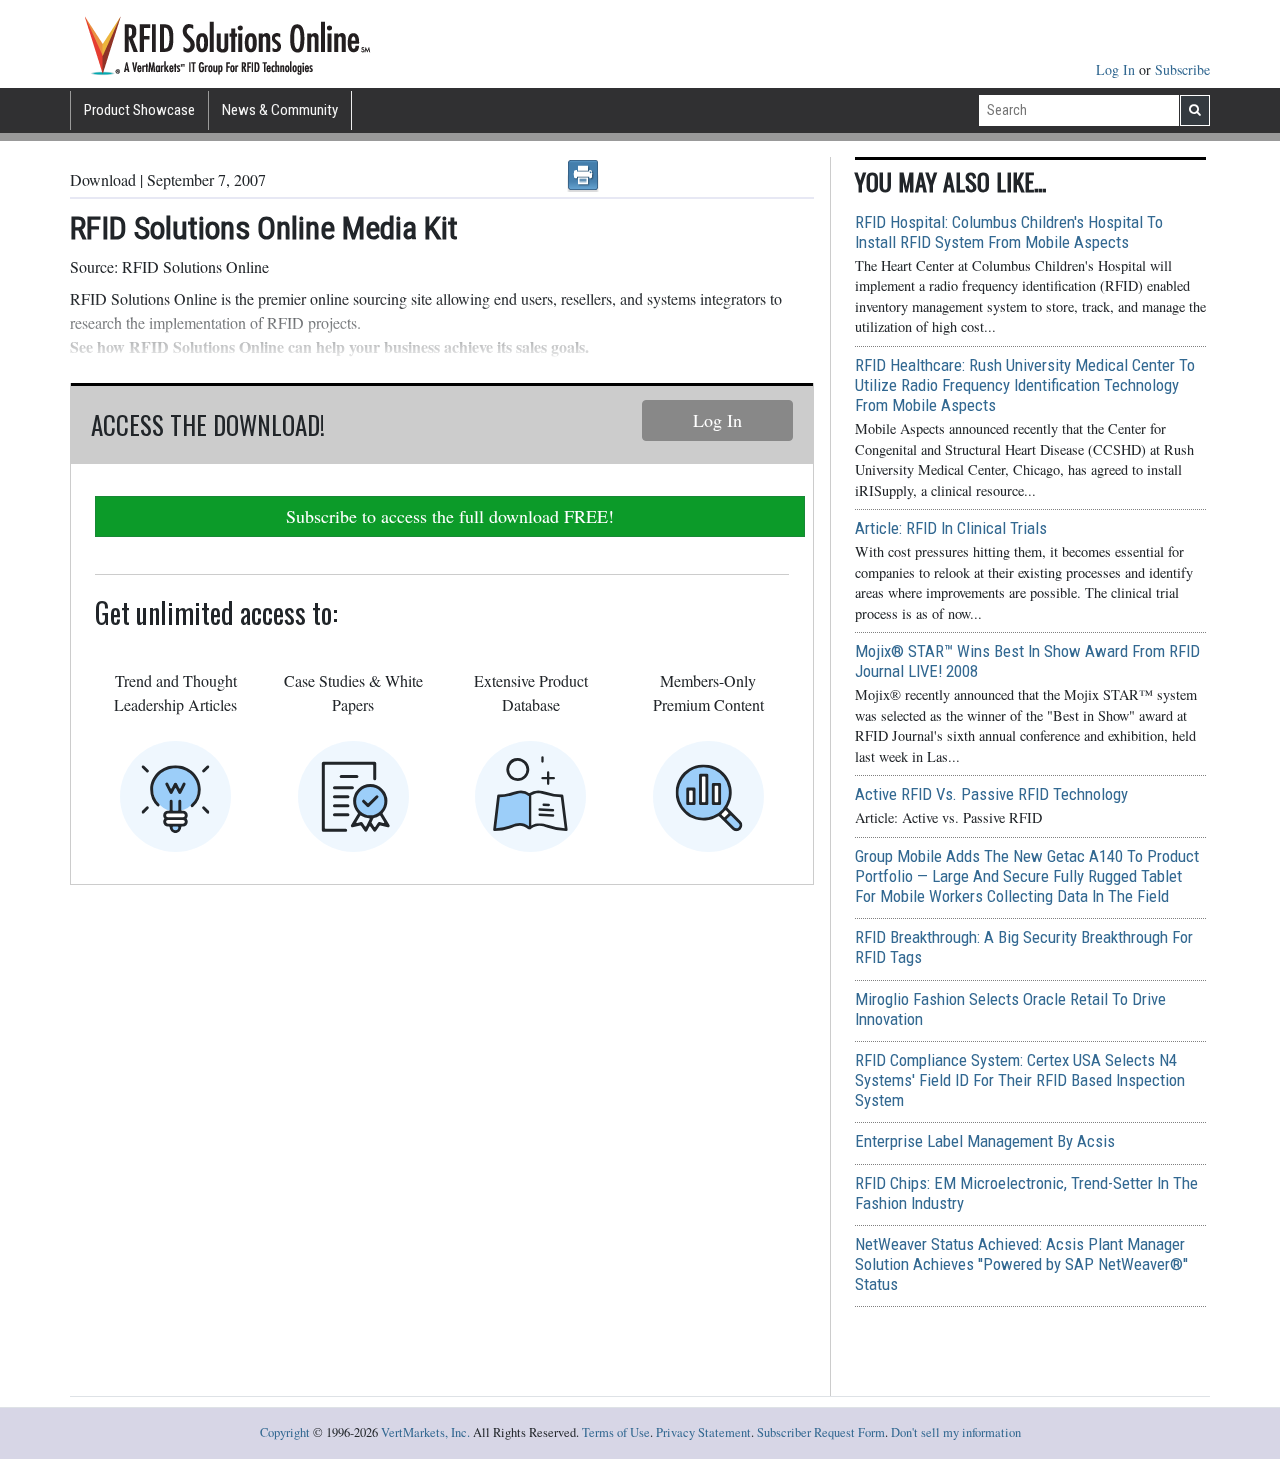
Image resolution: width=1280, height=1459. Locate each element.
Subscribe (1182, 69)
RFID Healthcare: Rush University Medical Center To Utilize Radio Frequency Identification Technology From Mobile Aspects (1025, 385)
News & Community (280, 110)
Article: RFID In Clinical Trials (951, 528)
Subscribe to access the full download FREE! (450, 516)
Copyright (285, 1432)
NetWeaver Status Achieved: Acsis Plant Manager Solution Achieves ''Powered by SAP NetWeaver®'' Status (1021, 1264)
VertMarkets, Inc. (425, 1432)
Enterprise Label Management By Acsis (985, 1141)
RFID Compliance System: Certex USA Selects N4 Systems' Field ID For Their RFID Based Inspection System (1020, 1080)
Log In (1117, 69)
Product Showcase (139, 110)
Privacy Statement (703, 1432)
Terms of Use (616, 1432)
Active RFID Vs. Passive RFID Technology (991, 794)
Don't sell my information (956, 1432)
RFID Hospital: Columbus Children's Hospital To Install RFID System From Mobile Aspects (1009, 232)
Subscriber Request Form (821, 1432)
